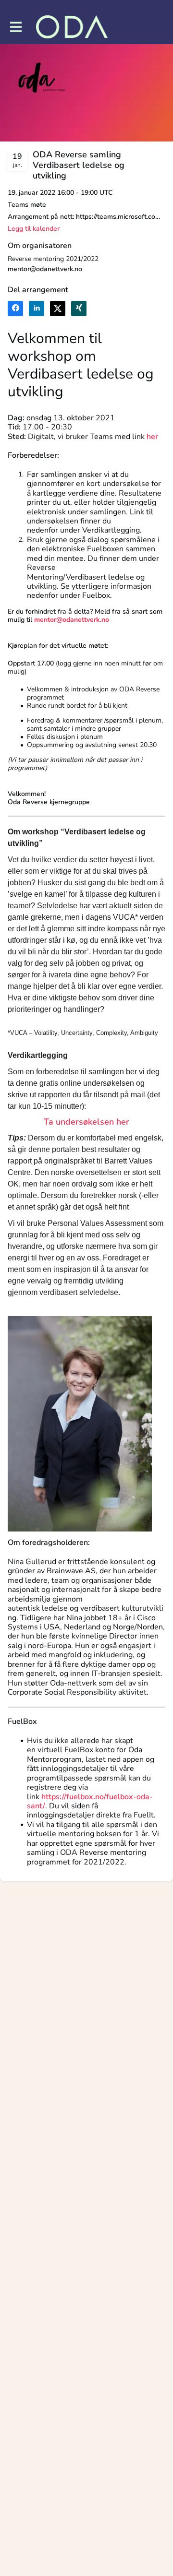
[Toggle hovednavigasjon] (15, 27)
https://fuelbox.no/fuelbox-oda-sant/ (90, 1801)
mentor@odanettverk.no (45, 269)
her (152, 437)
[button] (34, 229)
